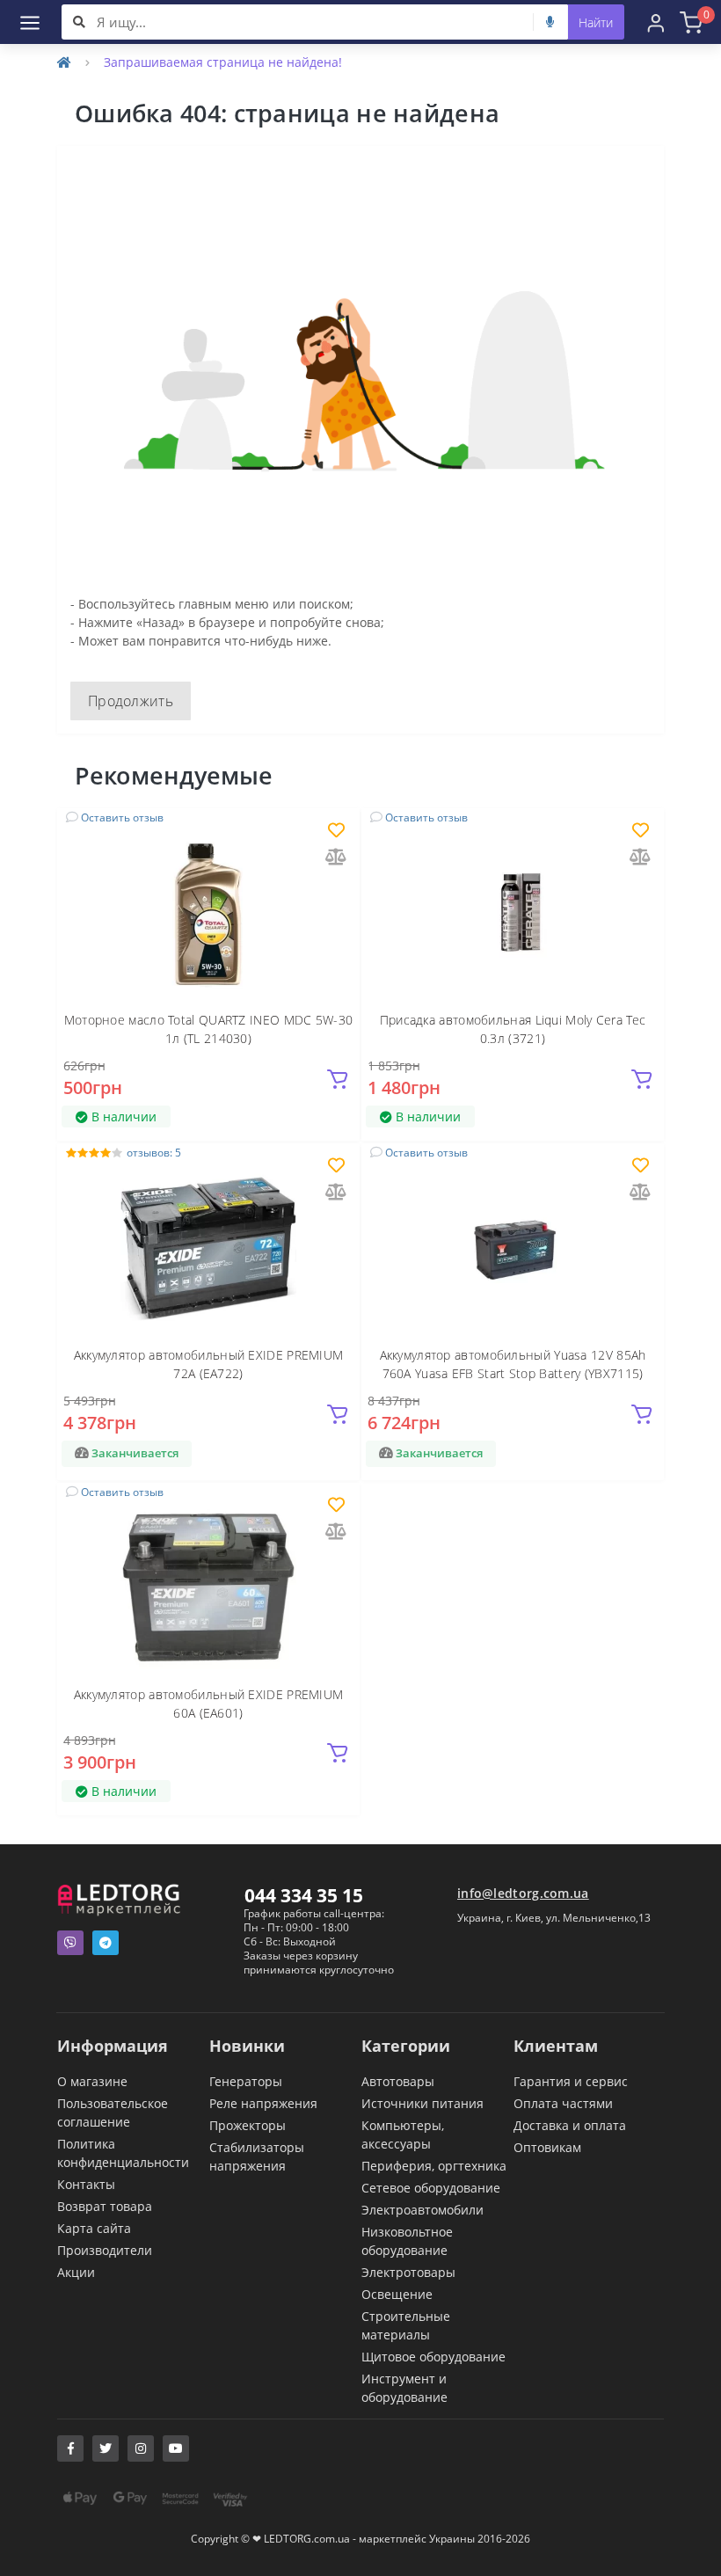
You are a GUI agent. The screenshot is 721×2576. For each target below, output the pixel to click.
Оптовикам (547, 2147)
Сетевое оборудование (431, 2188)
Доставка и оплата (570, 2125)
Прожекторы (248, 2125)
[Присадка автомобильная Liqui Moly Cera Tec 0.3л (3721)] (513, 912)
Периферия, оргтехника (434, 2166)
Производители (105, 2250)
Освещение (397, 2294)
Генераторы (246, 2081)
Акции (76, 2272)
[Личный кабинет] (656, 22)
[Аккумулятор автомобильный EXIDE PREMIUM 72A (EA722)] (208, 1248)
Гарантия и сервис (571, 2081)
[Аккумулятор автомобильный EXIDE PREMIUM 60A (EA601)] (208, 1586)
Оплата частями (563, 2103)
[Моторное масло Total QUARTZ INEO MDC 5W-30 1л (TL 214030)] (208, 912)
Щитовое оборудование (433, 2357)
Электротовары (408, 2272)
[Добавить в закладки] (336, 832)
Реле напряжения (263, 2103)
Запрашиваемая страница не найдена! (223, 62)
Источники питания (422, 2103)
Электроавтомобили (422, 2210)
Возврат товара (105, 2206)
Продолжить (131, 701)
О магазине (92, 2081)
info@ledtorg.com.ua (523, 1893)
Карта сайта (94, 2228)
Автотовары (398, 2081)
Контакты (86, 2184)
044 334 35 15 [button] (304, 1895)
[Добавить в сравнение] (336, 858)
